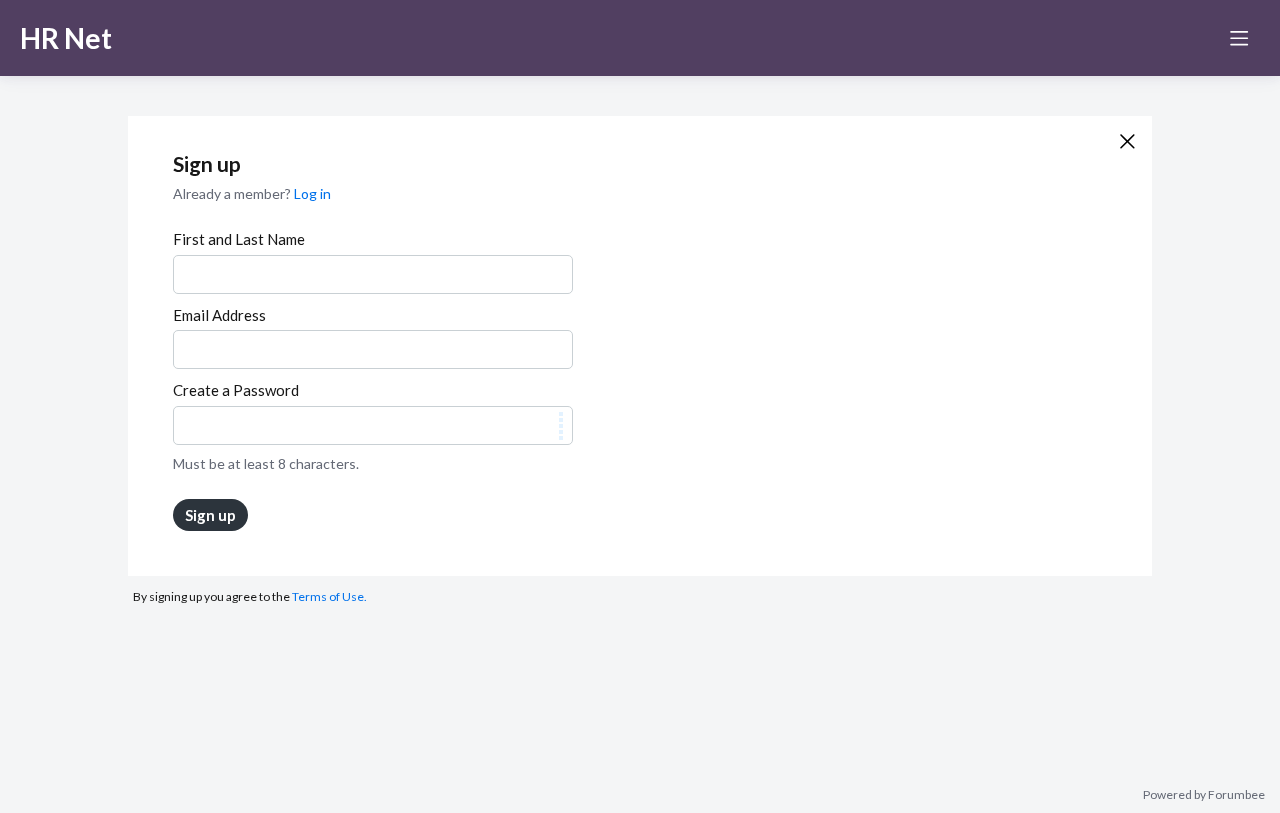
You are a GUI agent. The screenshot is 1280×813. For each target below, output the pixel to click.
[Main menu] (1239, 38)
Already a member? (252, 193)
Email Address (219, 315)
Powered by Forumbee (1204, 795)
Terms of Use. (329, 596)
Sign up (210, 515)
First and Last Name (239, 239)
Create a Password (236, 390)
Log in (312, 193)
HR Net (66, 38)
